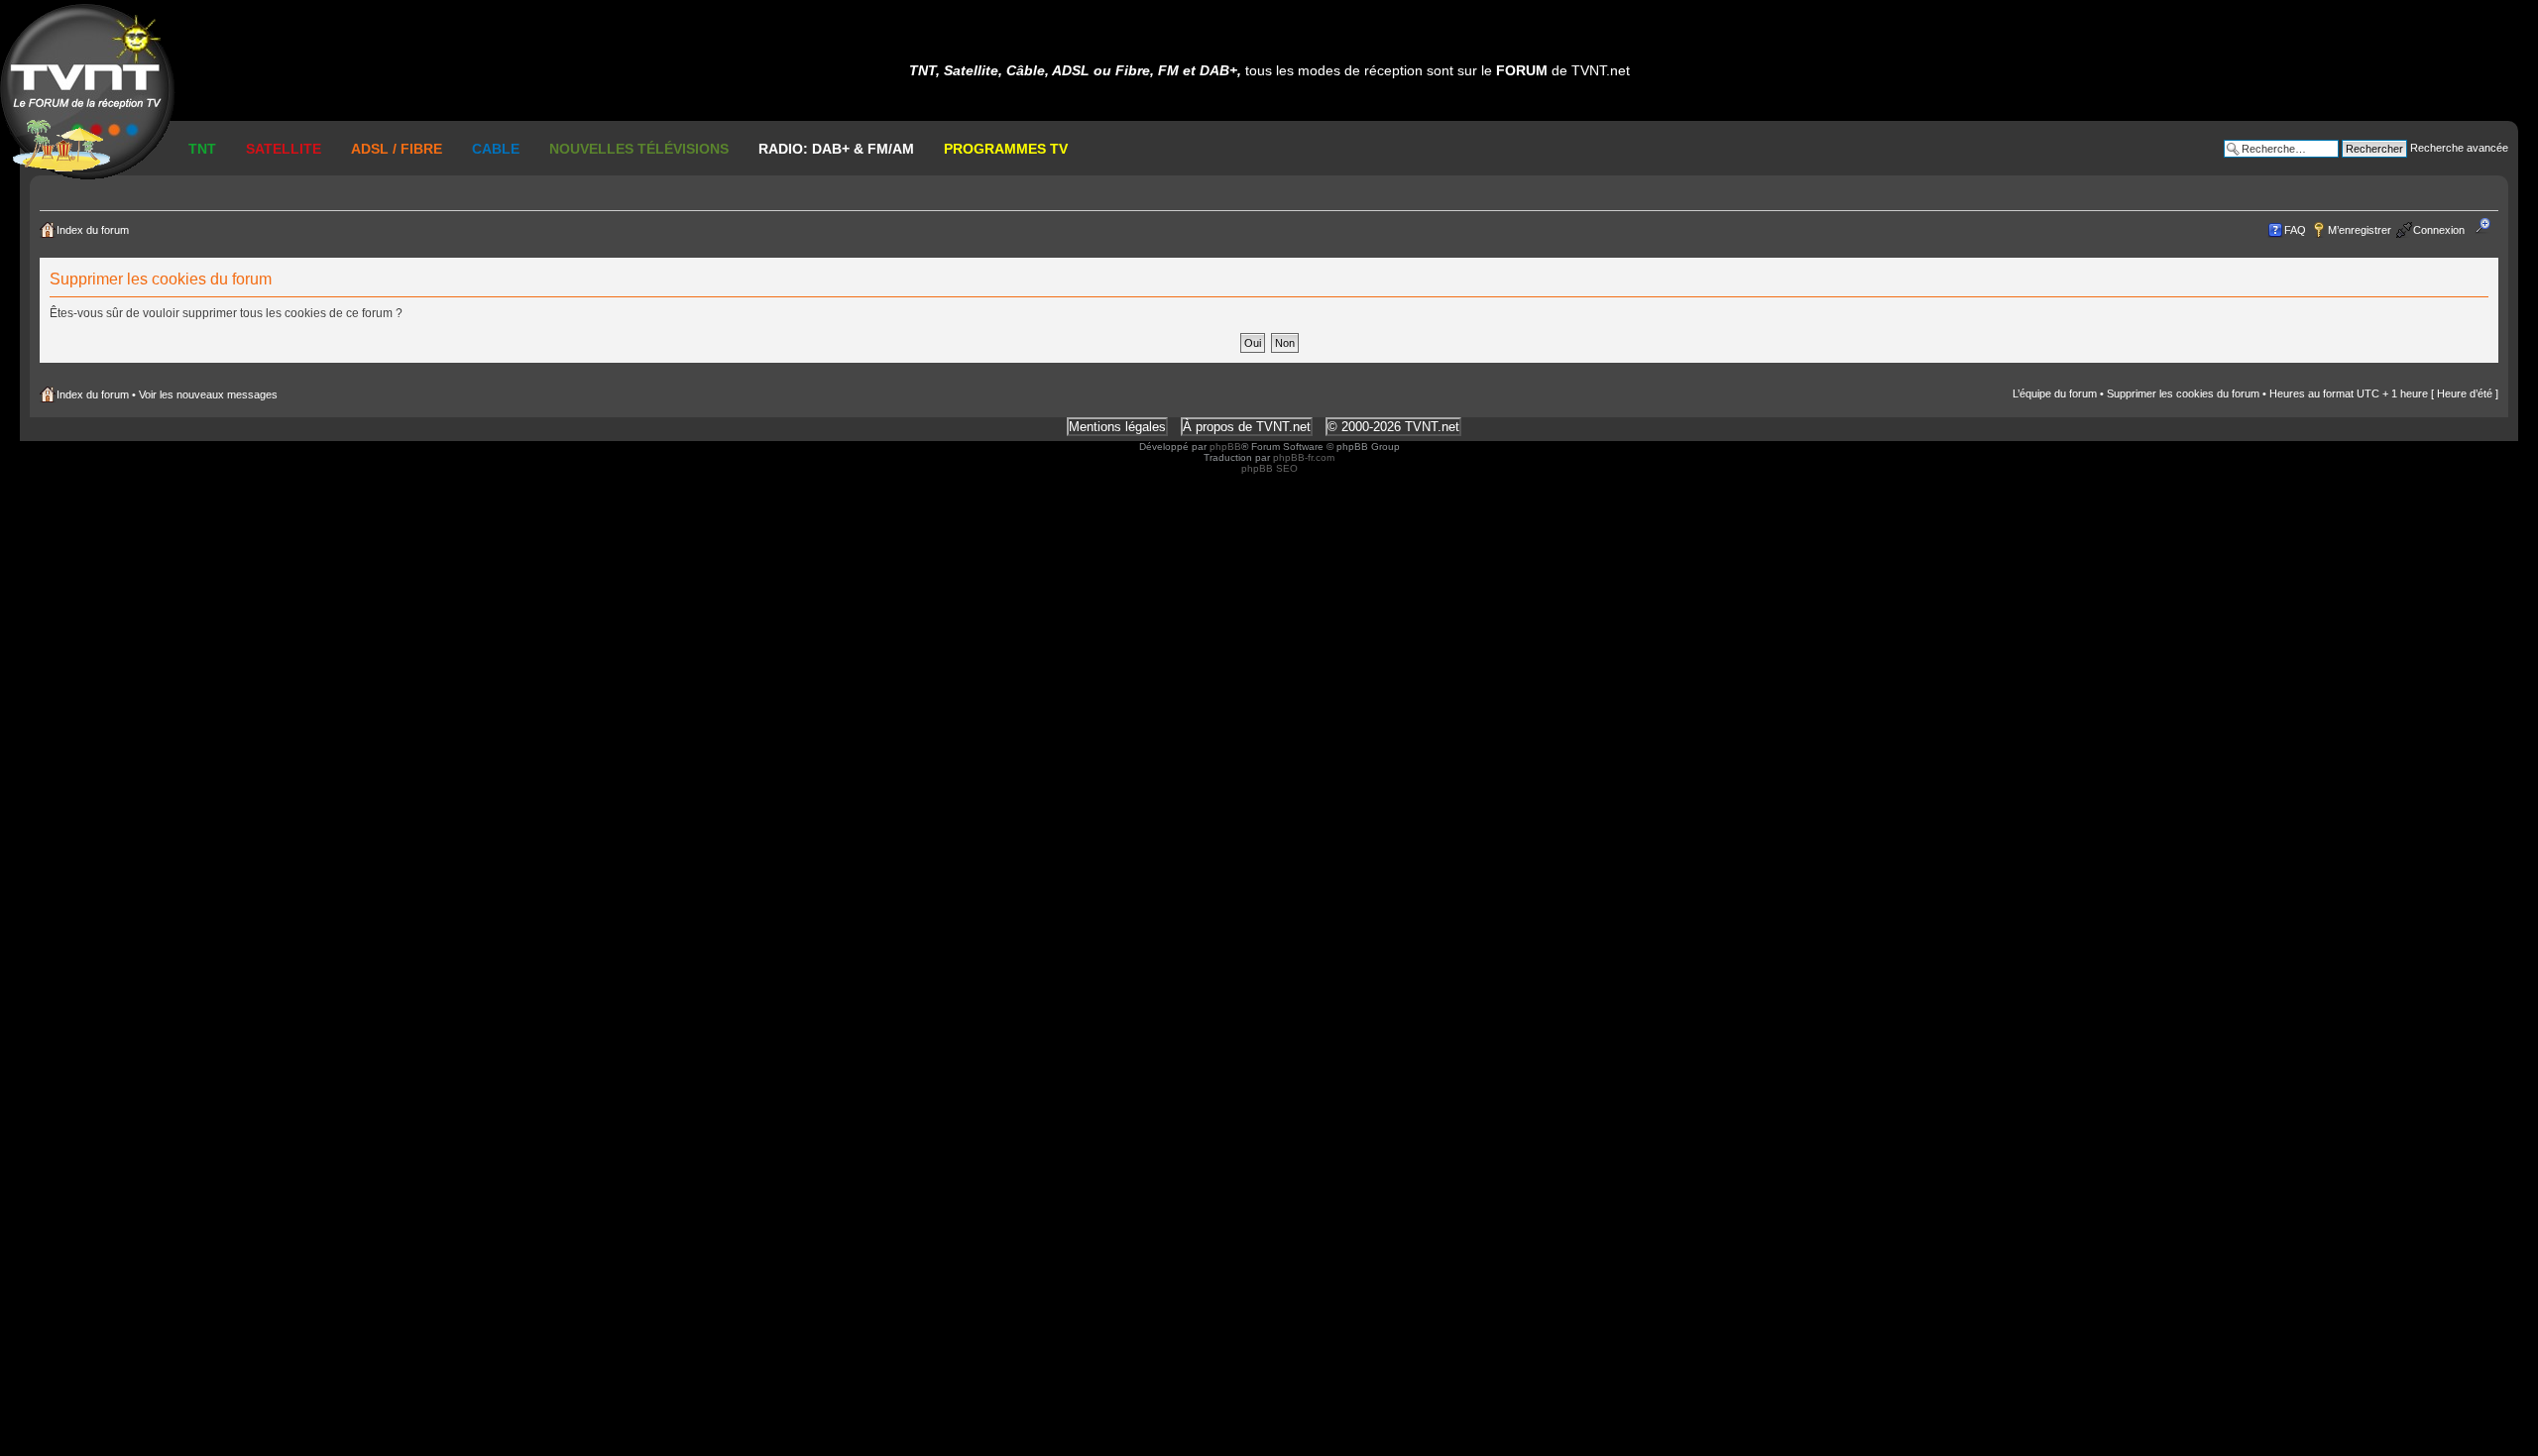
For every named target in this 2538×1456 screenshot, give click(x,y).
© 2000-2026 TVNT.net (1393, 427)
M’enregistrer (2360, 230)
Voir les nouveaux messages (208, 394)
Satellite (284, 149)
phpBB (1225, 447)
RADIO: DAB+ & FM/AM (836, 149)
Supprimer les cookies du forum (2183, 393)
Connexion (2439, 230)
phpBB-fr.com (1304, 457)
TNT (202, 149)
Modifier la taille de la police (2489, 226)
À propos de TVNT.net (1247, 427)
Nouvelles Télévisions (639, 149)
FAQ (2295, 230)
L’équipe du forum (2055, 393)
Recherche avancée (2459, 148)
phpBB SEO (1269, 468)
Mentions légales (1117, 427)
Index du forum (93, 230)
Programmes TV (1006, 149)
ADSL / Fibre (397, 149)
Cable (496, 149)
